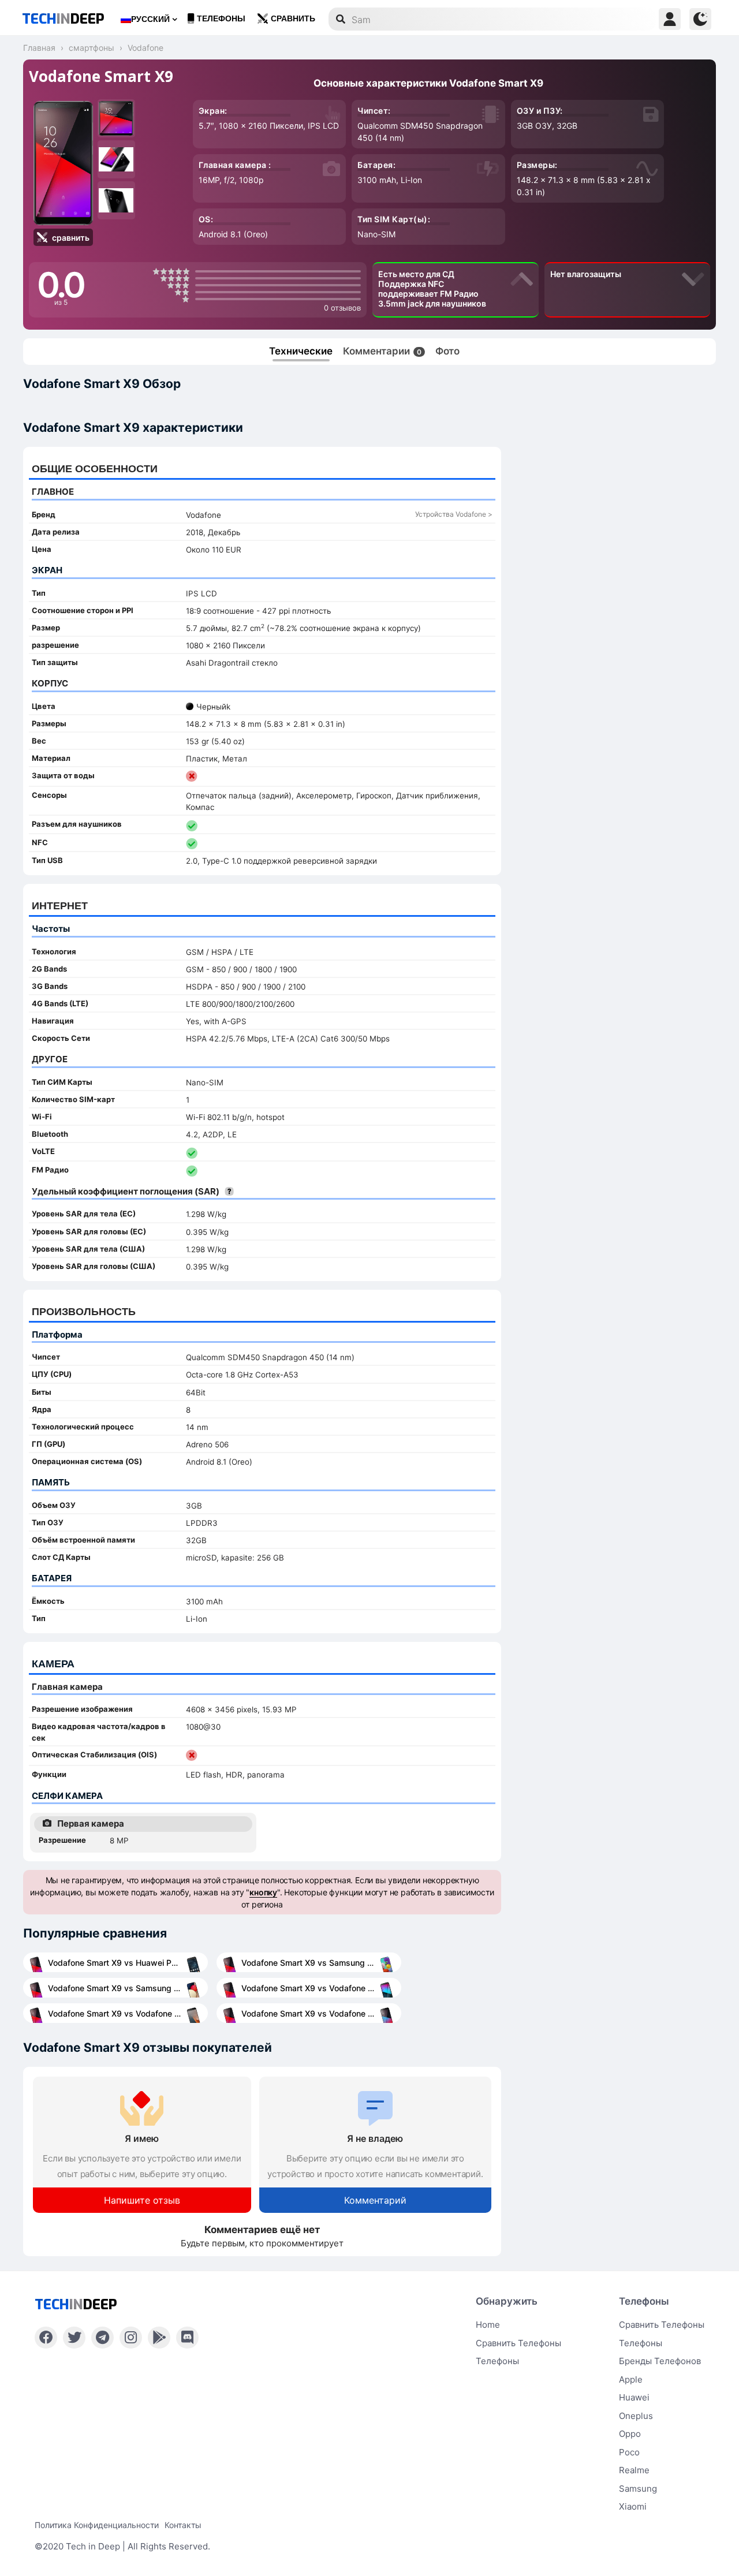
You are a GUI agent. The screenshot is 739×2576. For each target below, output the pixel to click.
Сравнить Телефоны (662, 2325)
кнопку (263, 1892)
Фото (447, 351)
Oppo (630, 2434)
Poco (629, 2452)
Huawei (634, 2397)
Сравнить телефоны (518, 2343)
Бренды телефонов (660, 2361)
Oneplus (636, 2416)
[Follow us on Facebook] (46, 2338)
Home (488, 2325)
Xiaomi (633, 2506)
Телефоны (221, 19)
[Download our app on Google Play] (159, 2338)
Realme (634, 2470)
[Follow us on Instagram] (131, 2338)
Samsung (638, 2489)
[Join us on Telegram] (102, 2338)
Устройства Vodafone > (454, 514)
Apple (631, 2379)
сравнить (293, 19)
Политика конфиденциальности (97, 2525)
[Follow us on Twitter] (74, 2338)
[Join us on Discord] (187, 2338)
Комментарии (382, 351)
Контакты (183, 2525)
